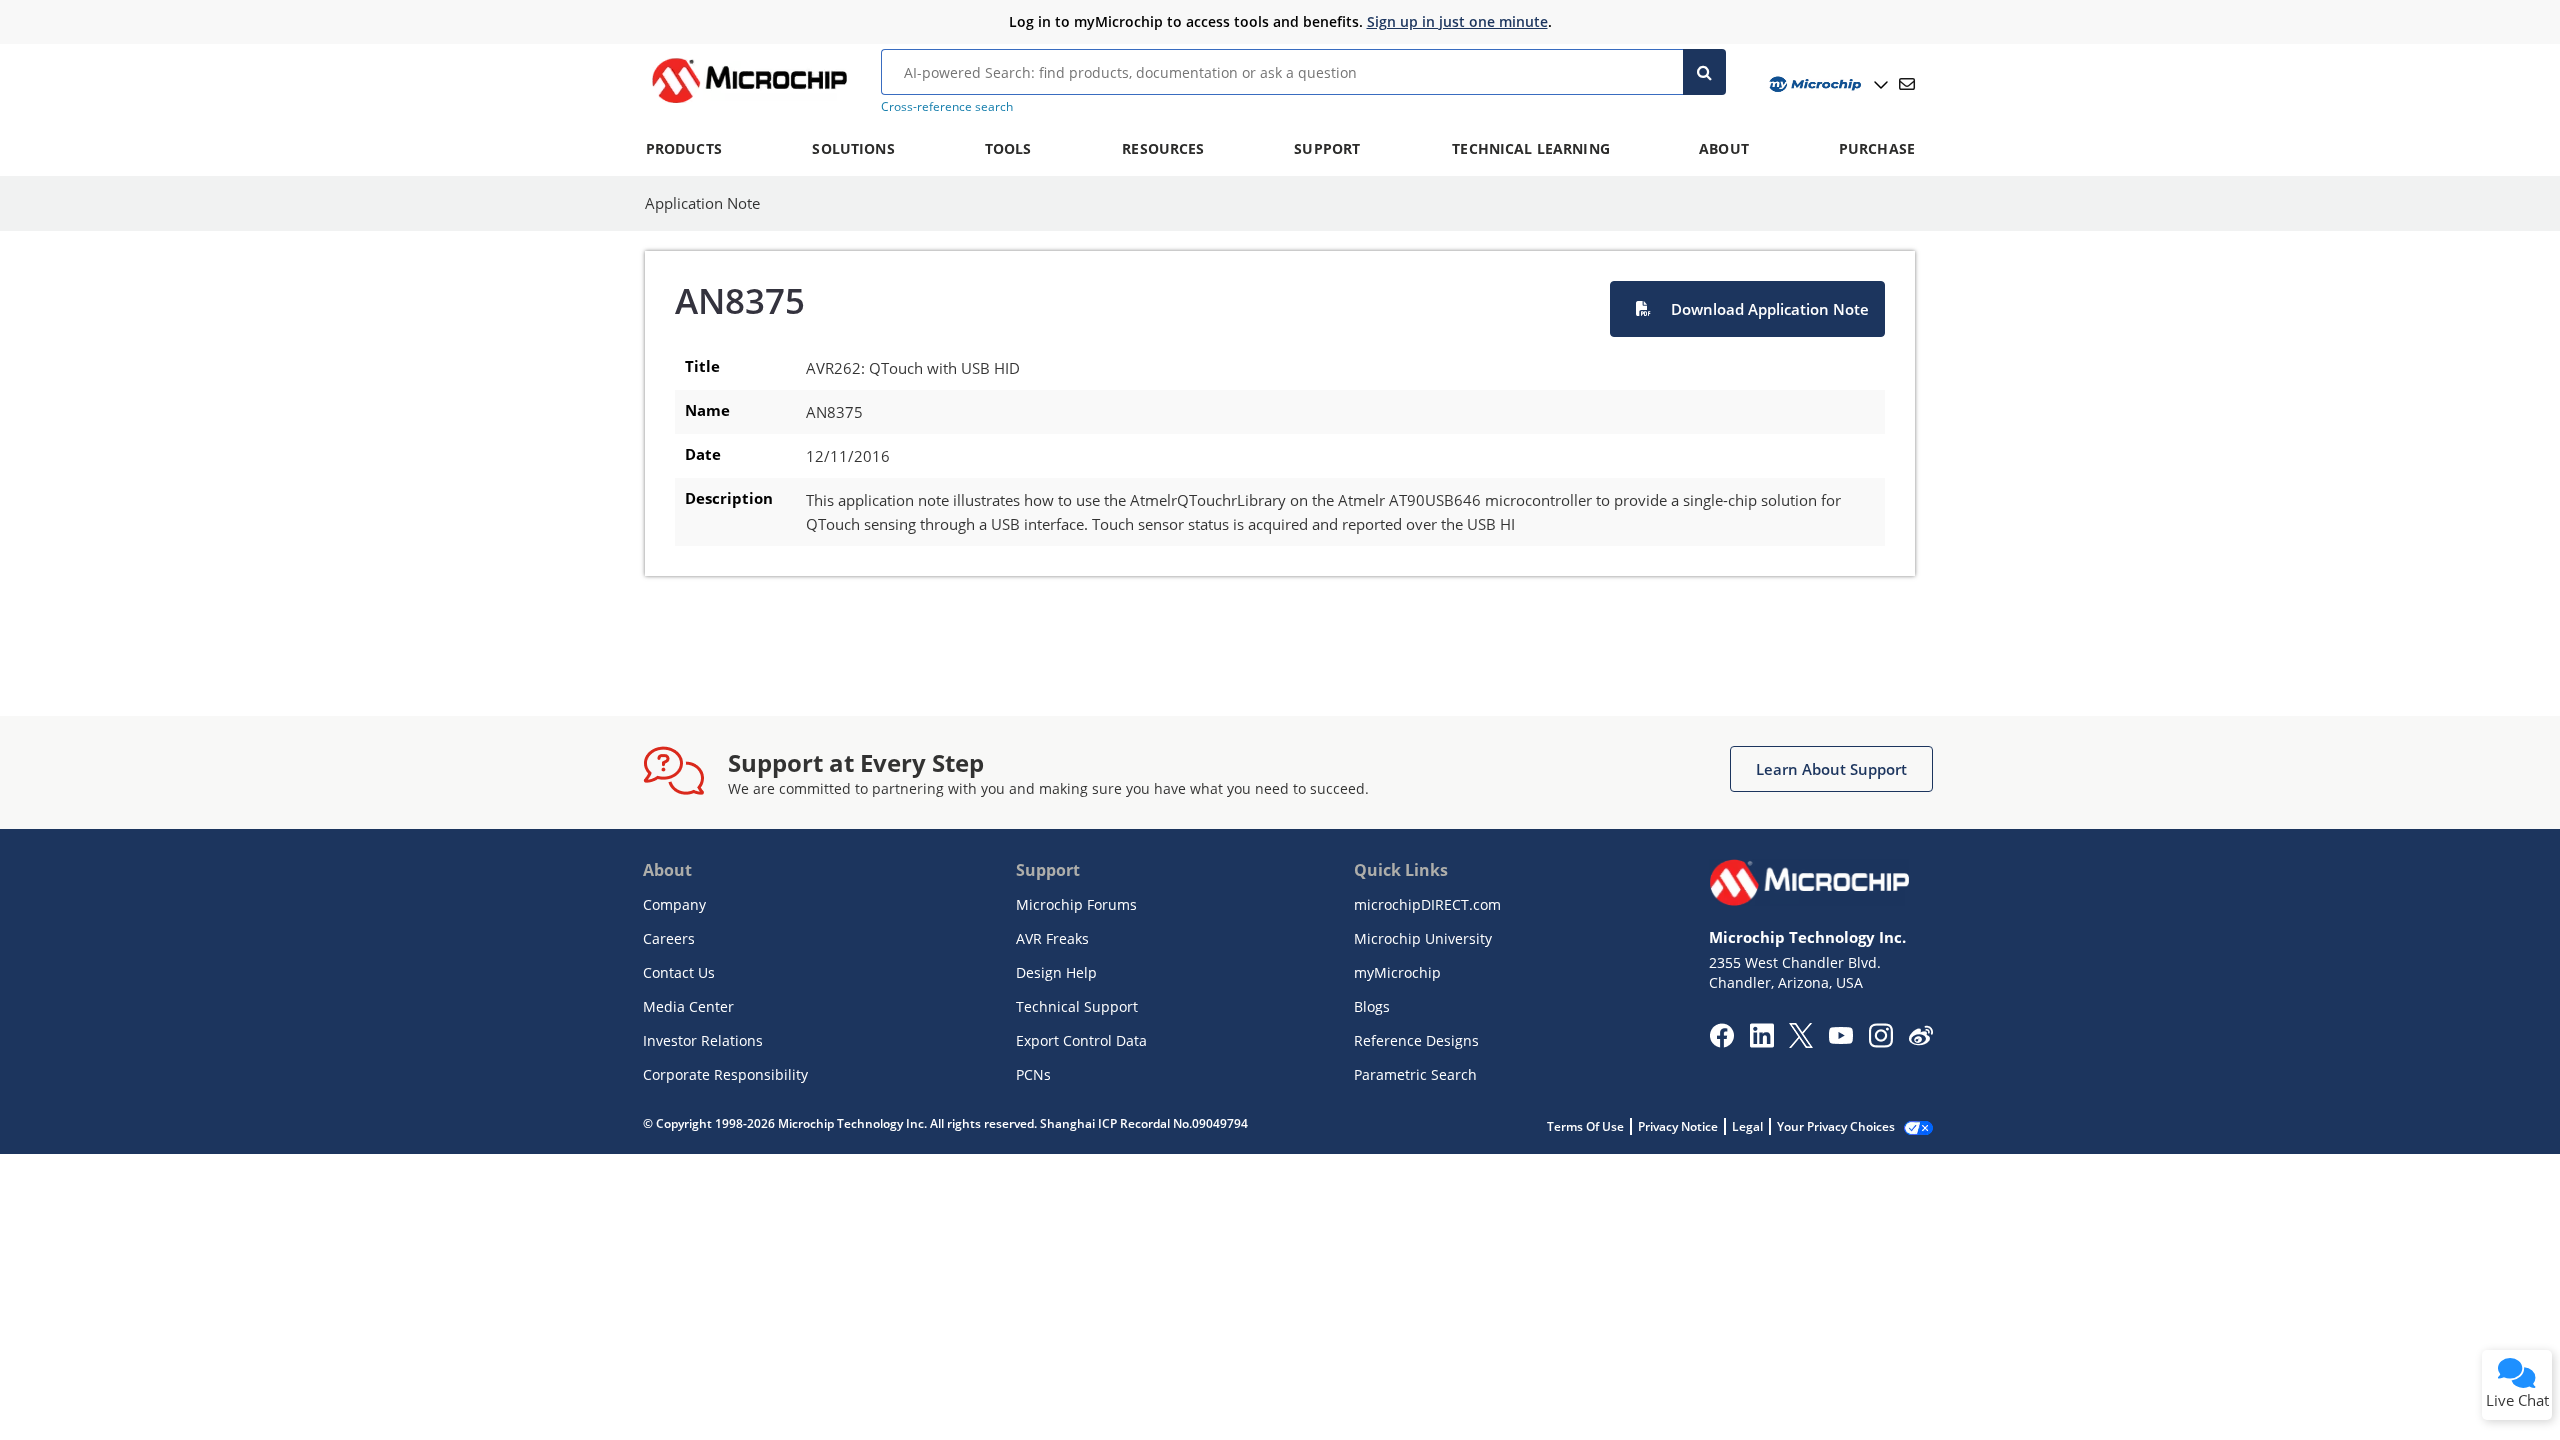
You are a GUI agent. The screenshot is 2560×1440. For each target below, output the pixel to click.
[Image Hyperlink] (749, 103)
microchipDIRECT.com (1427, 904)
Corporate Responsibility (725, 1074)
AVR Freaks (1052, 938)
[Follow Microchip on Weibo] (1920, 1040)
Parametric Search (1415, 1074)
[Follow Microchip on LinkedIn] (1761, 1042)
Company (674, 904)
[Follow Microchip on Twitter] (1801, 1042)
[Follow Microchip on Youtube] (1840, 1038)
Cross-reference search (947, 106)
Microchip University (1423, 938)
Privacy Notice (1678, 1126)
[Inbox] (1907, 84)
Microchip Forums (1076, 904)
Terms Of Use (1585, 1126)
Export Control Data (1081, 1040)
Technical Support (1077, 1006)
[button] (1747, 309)
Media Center (688, 1006)
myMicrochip (1397, 972)
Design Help (1056, 972)
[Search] (1704, 72)
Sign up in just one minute (1457, 21)
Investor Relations (703, 1040)
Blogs (1372, 1006)
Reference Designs (1416, 1040)
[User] (1826, 84)
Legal (1747, 1126)
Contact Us (679, 972)
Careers (669, 938)
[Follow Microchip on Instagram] (1880, 1042)
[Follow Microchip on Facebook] (1721, 1042)
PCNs (1033, 1074)
